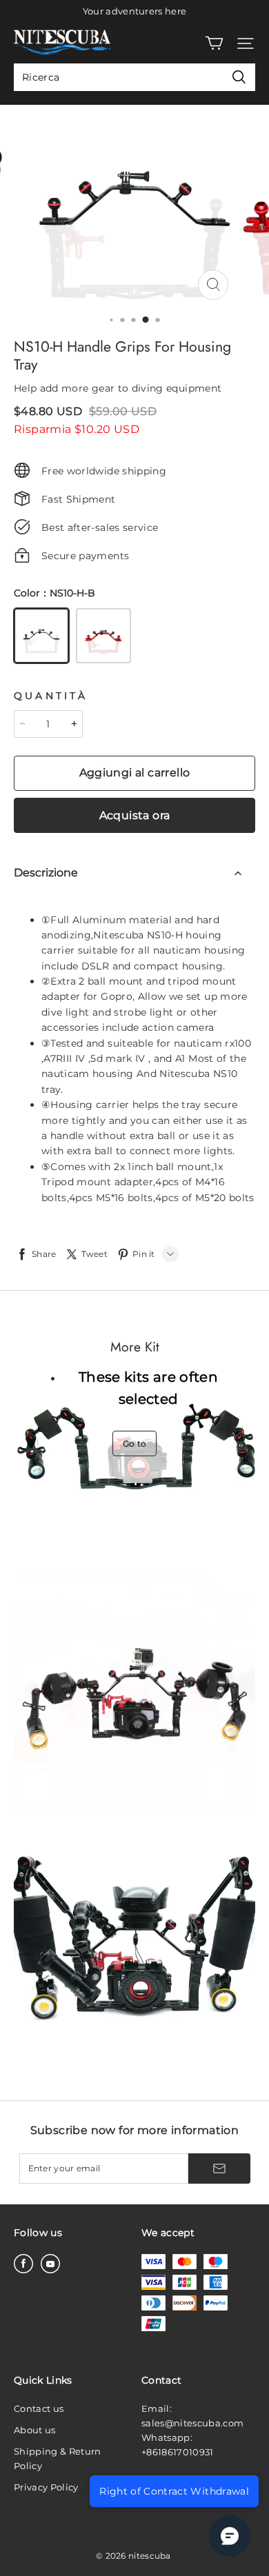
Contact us (39, 2408)
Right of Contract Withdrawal (174, 2491)
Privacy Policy (46, 2487)
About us (35, 2430)
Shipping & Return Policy (58, 2458)
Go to (135, 1443)
